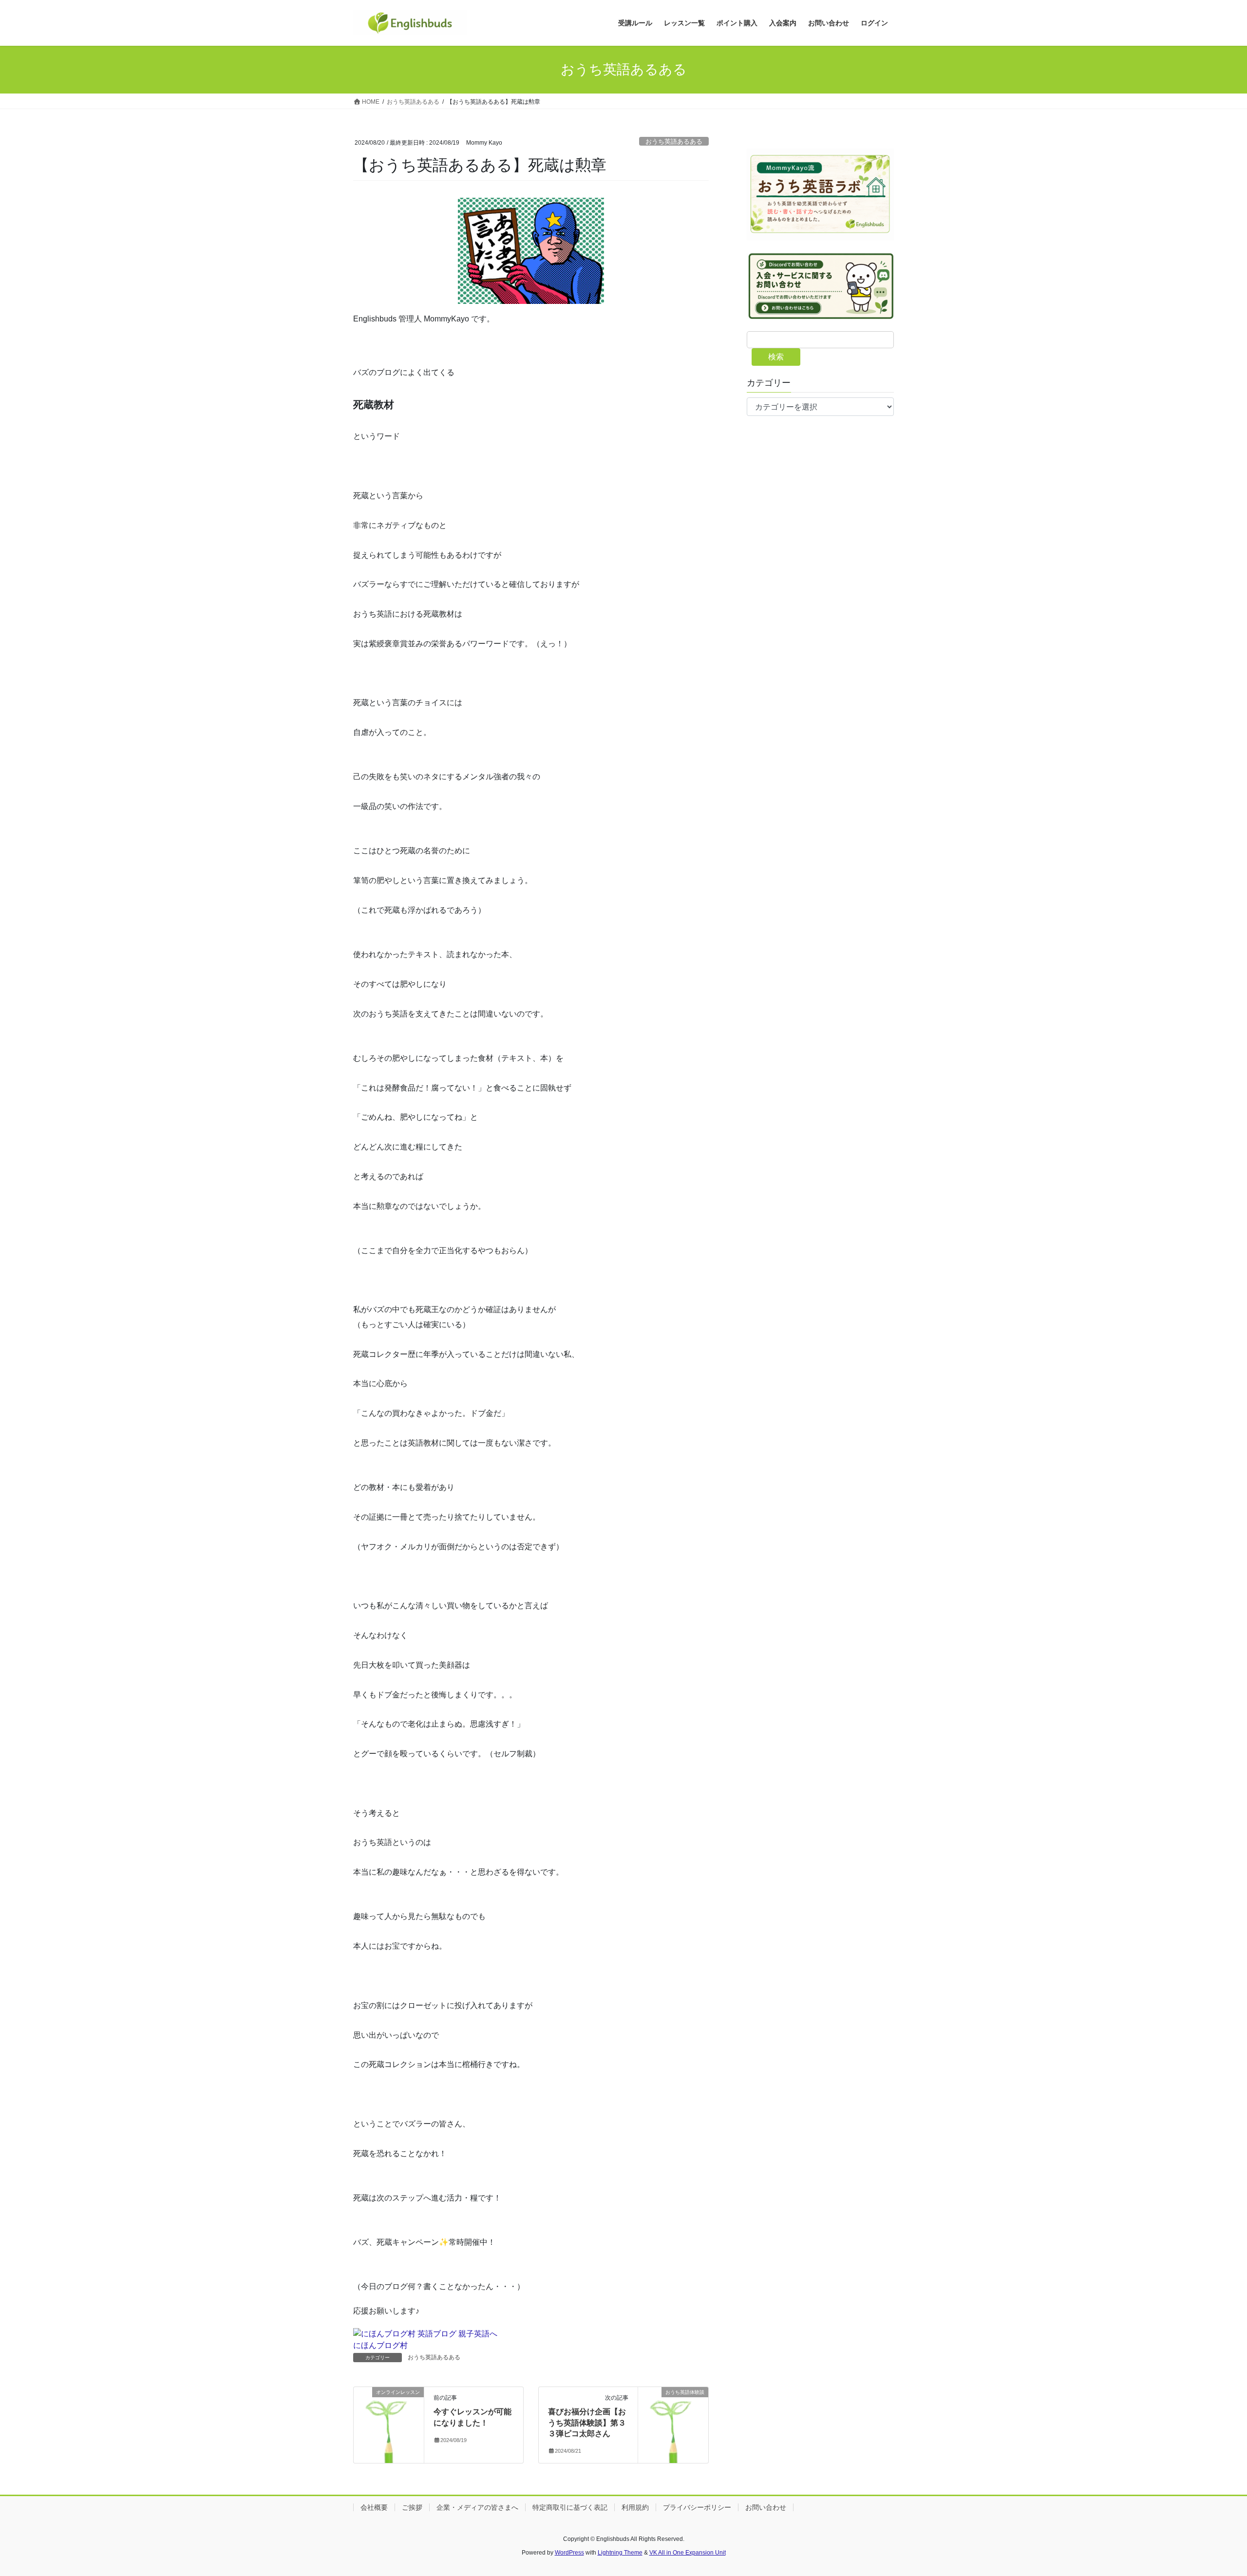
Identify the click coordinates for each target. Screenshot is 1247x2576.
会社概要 (374, 2507)
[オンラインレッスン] (389, 2421)
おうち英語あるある (674, 141)
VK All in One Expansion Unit (688, 2553)
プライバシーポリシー (697, 2507)
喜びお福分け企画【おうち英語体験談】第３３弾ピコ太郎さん (587, 2423)
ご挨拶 (412, 2507)
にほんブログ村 (380, 2345)
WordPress (569, 2553)
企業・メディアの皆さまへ (477, 2507)
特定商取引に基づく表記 (570, 2507)
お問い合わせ (766, 2507)
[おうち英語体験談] (673, 2421)
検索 (776, 357)
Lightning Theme (620, 2553)
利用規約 (635, 2507)
